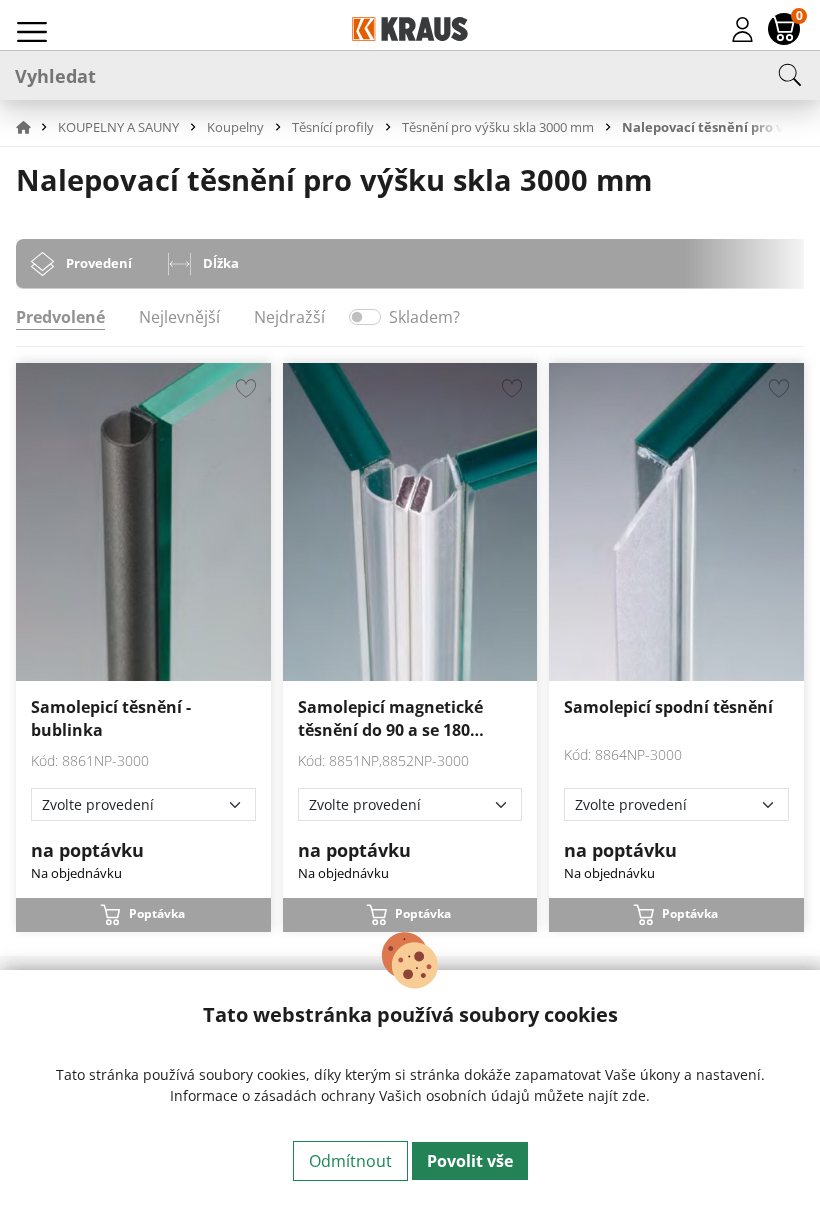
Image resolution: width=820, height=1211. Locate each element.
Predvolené (60, 317)
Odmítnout (350, 1161)
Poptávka (157, 913)
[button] (35, 127)
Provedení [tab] (99, 263)
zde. (636, 1095)
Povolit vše (470, 1161)
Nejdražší (289, 317)
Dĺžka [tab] (221, 263)
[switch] (365, 317)
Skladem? (424, 317)
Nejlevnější (179, 317)
